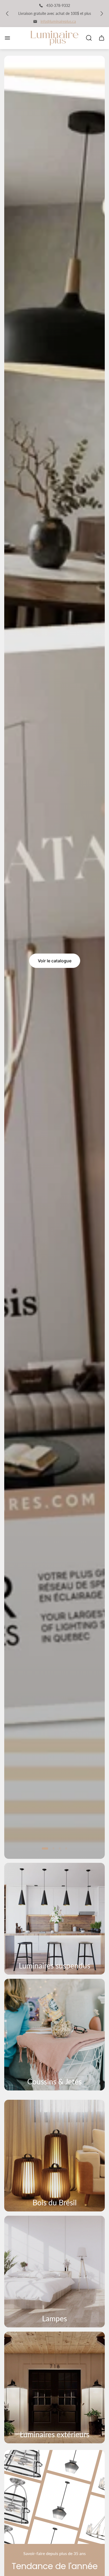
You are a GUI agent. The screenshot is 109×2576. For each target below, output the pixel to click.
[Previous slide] (7, 14)
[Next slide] (102, 14)
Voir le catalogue (55, 961)
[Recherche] (89, 38)
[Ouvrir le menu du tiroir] (7, 38)
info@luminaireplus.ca (58, 21)
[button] (45, 1848)
